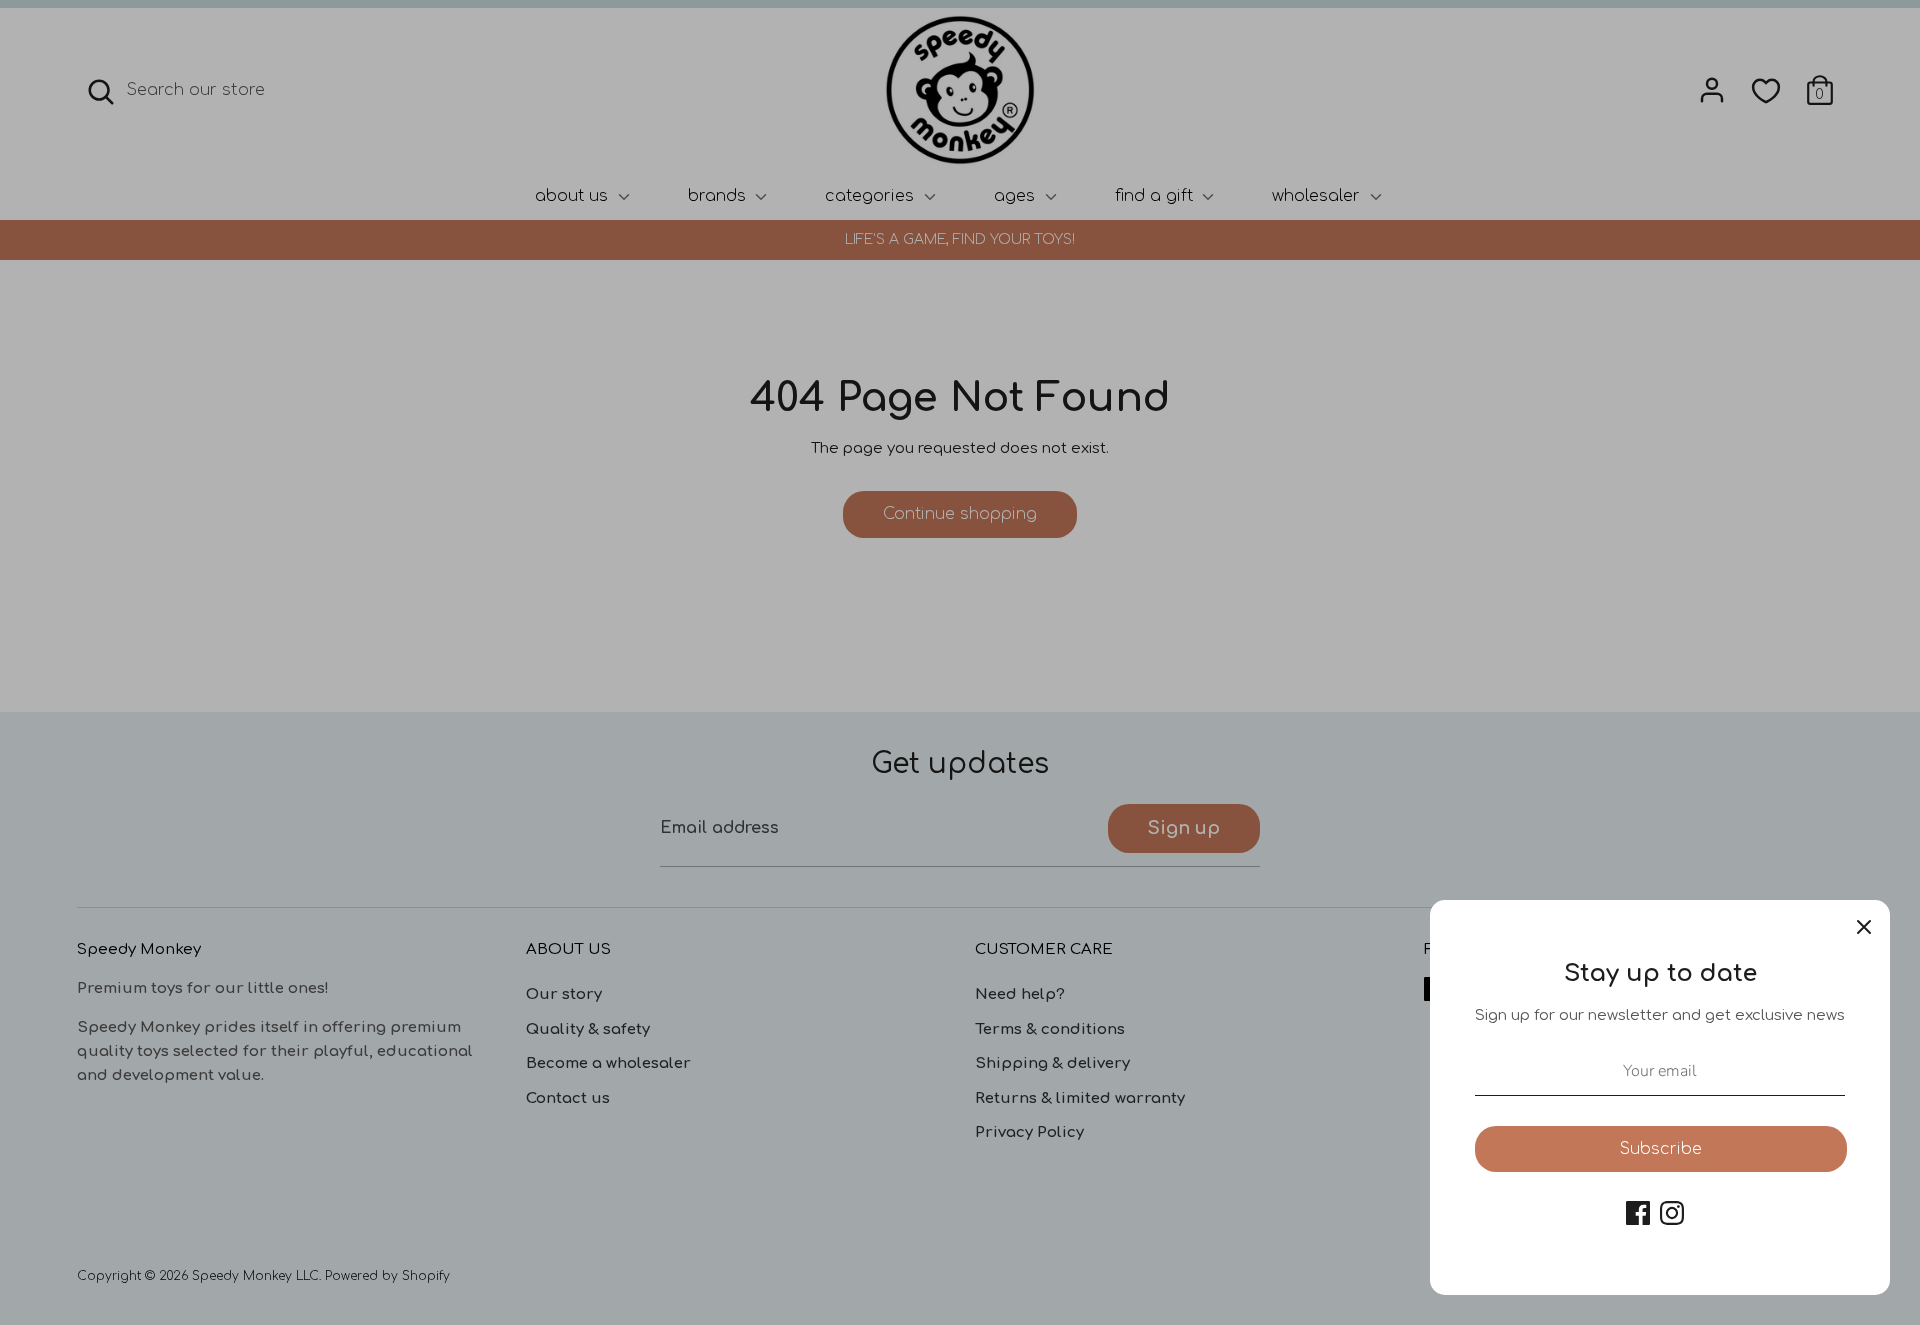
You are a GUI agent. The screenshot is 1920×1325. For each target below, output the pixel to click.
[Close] (1864, 926)
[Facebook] (1638, 1213)
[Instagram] (1672, 1213)
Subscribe (1661, 1149)
